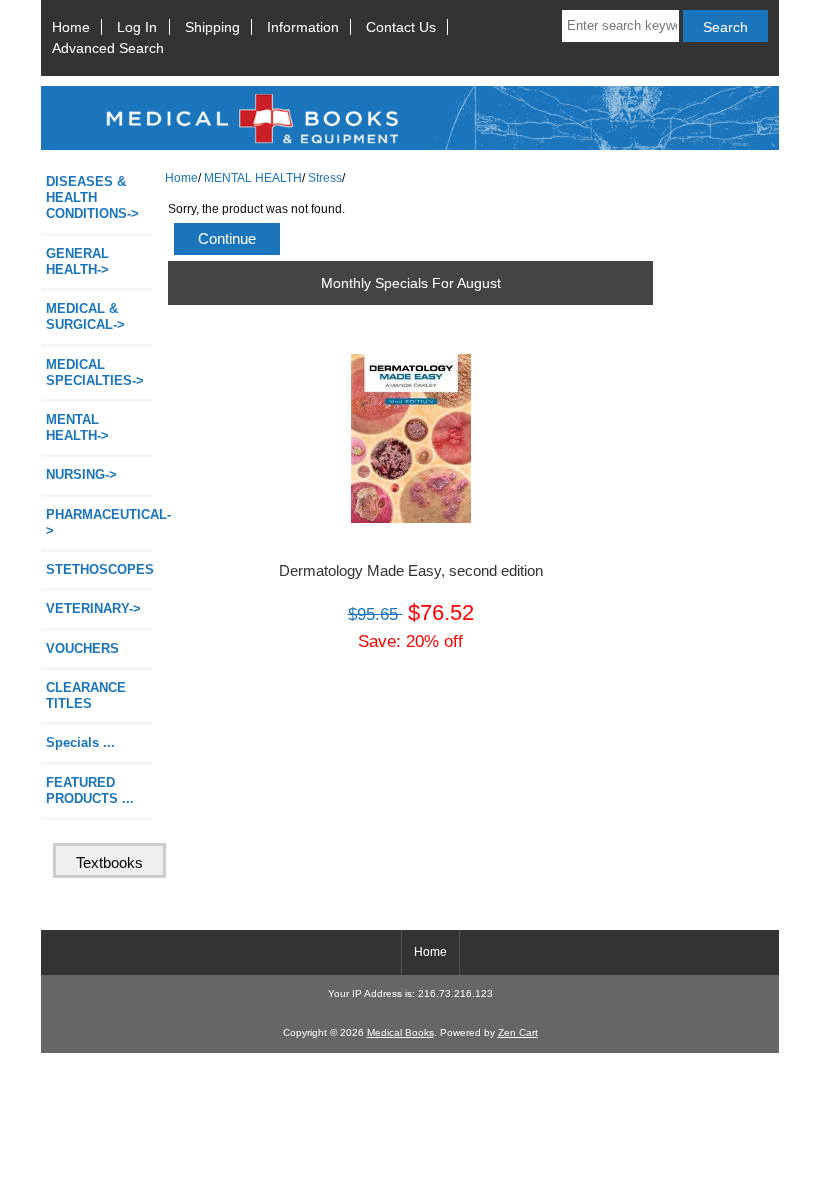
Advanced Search (108, 48)
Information (303, 27)
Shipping (212, 27)
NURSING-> (81, 474)
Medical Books (400, 1032)
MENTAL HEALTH (253, 177)
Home (71, 27)
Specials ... (80, 742)
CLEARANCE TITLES (86, 695)
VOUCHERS (82, 648)
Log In (137, 27)
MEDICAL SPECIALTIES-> (95, 372)
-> (77, 427)
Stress (325, 177)
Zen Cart (518, 1032)
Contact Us (401, 27)
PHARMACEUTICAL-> (99, 522)
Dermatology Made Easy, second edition (411, 571)
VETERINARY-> (93, 608)
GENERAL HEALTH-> (77, 261)
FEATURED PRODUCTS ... (90, 790)
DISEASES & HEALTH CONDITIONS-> (92, 197)
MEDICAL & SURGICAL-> (85, 316)
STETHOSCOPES (99, 569)
